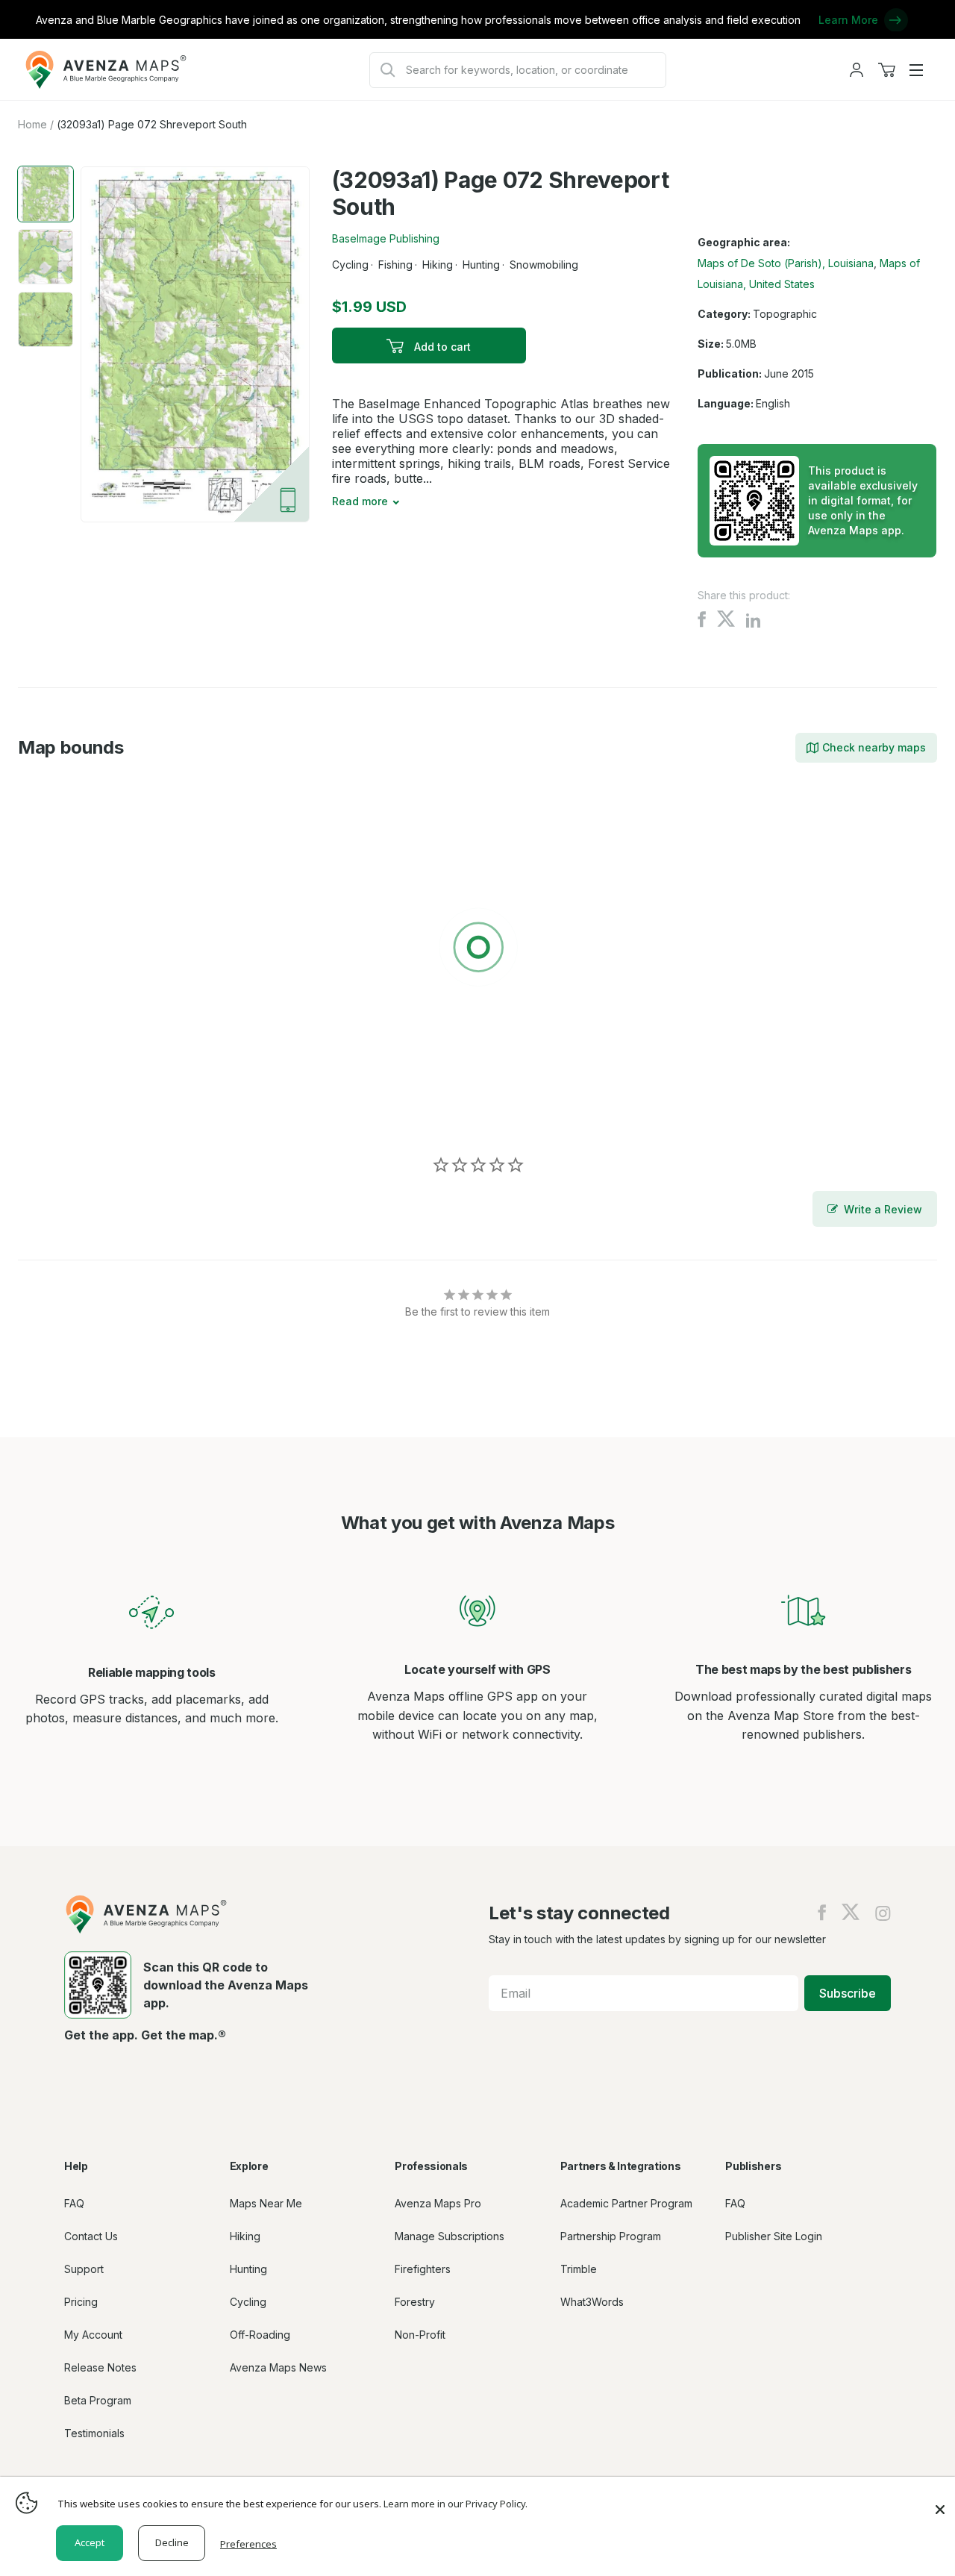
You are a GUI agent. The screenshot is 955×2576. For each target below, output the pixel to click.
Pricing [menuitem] (81, 2302)
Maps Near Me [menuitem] (266, 2203)
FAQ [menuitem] (74, 2203)
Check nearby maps (874, 747)
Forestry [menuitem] (415, 2302)
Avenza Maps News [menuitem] (278, 2367)
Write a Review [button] (883, 1209)
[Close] (940, 2502)
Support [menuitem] (84, 2269)
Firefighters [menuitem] (423, 2269)
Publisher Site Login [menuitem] (774, 2236)
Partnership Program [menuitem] (611, 2236)
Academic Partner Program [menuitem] (626, 2203)
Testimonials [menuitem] (94, 2433)
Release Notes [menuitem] (100, 2367)
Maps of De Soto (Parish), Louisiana (786, 263)
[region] (477, 950)
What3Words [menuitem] (592, 2302)
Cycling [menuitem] (248, 2302)
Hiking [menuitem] (245, 2236)
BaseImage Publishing (386, 238)
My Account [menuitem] (93, 2335)
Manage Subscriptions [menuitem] (450, 2236)
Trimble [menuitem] (579, 2269)
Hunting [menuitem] (248, 2269)
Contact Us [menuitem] (91, 2236)
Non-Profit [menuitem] (420, 2335)
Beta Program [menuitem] (98, 2400)
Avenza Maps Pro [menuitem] (438, 2203)
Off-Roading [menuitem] (260, 2335)
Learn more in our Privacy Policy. (455, 2504)
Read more (360, 501)
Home (32, 124)
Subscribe (848, 1993)
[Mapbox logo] (55, 1112)
